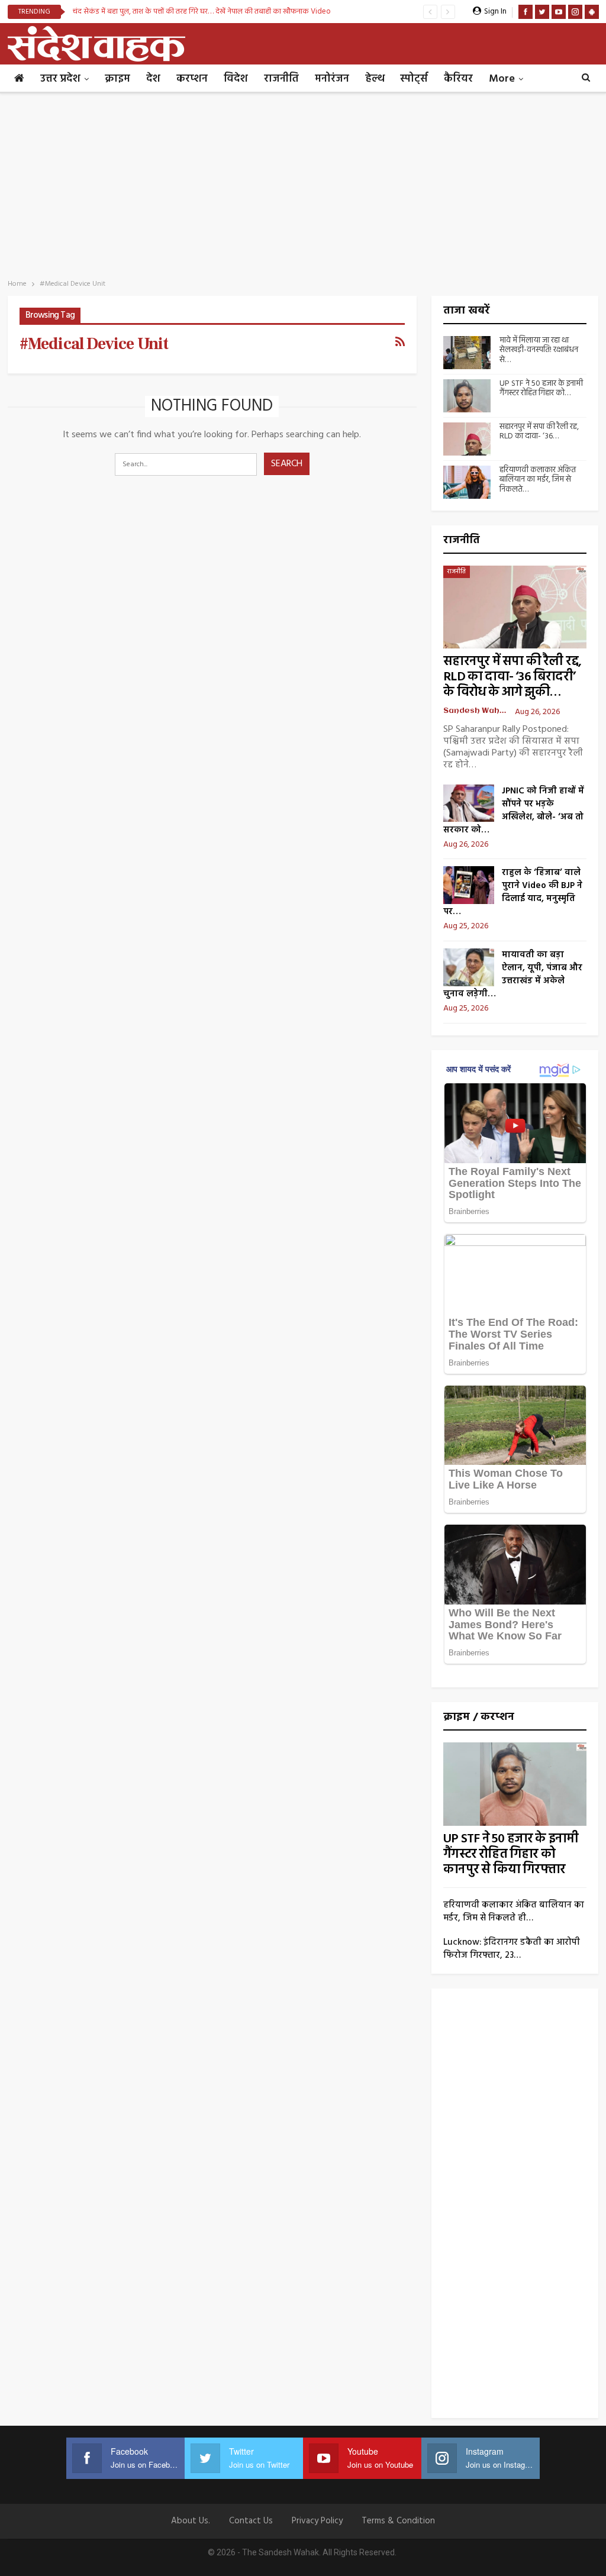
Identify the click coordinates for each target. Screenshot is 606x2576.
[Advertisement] (303, 182)
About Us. (191, 2521)
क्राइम (117, 79)
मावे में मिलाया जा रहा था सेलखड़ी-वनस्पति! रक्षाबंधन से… (539, 351)
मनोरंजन (332, 79)
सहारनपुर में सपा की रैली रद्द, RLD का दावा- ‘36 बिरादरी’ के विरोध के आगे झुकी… (512, 677)
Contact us (251, 2521)
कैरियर (458, 79)
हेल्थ (375, 79)
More (502, 79)
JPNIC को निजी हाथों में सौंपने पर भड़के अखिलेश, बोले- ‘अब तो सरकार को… (514, 811)
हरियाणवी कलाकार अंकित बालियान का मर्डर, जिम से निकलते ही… (514, 1912)
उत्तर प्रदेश (60, 79)
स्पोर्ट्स (414, 79)
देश (153, 79)
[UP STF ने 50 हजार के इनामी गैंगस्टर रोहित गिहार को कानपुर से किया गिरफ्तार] (467, 396)
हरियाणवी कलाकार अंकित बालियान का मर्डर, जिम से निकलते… (538, 480)
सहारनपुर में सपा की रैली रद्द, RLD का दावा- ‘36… (539, 432)
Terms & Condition (398, 2521)
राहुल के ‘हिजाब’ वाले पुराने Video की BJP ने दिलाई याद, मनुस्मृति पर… (513, 892)
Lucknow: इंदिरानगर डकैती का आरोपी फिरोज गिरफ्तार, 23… (512, 1949)
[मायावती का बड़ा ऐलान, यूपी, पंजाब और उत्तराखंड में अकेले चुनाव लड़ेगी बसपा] (469, 967)
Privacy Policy (317, 2521)
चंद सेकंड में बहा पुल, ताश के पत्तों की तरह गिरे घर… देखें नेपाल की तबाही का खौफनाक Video (202, 12)
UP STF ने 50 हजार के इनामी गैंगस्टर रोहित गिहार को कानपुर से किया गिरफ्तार (511, 1854)
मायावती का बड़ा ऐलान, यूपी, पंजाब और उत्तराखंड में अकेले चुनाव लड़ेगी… (513, 974)
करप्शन (192, 79)
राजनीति (281, 79)
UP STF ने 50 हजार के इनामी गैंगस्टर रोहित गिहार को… (541, 389)
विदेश (236, 79)
